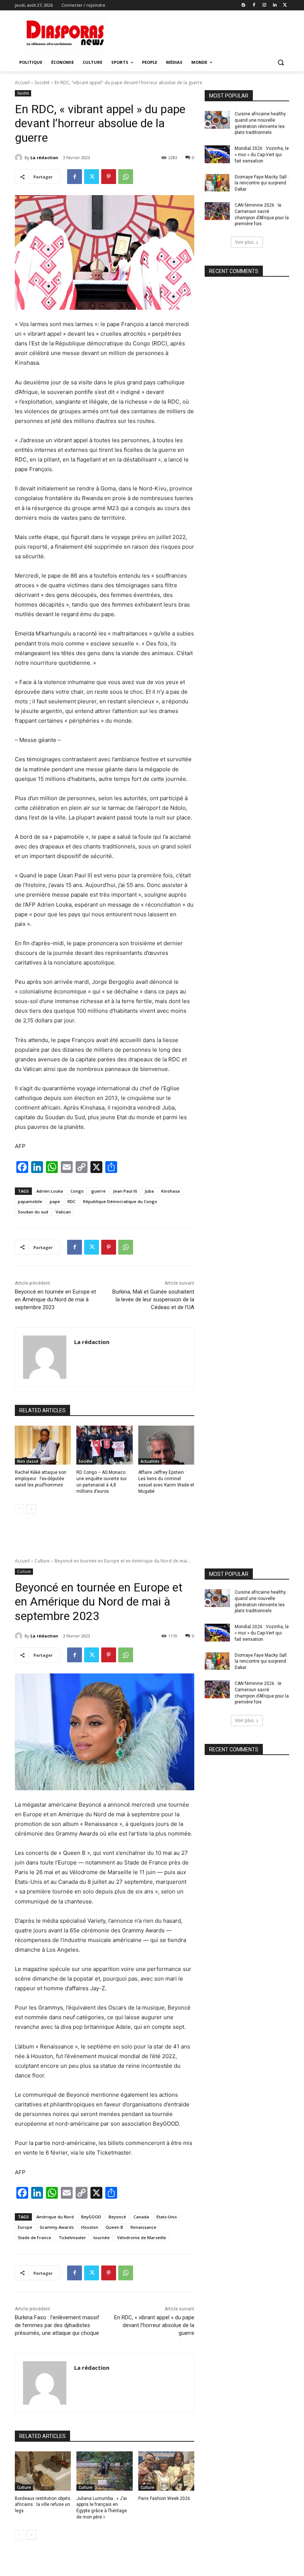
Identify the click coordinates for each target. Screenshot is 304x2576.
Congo (77, 1191)
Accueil (22, 83)
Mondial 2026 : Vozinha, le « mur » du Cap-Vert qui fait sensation (262, 155)
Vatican (63, 1212)
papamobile (30, 1201)
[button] (280, 63)
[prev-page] (19, 1509)
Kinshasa (171, 1191)
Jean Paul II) (125, 1191)
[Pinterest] (109, 177)
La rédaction (44, 157)
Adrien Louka (50, 1191)
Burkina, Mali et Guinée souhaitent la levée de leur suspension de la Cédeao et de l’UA (153, 1299)
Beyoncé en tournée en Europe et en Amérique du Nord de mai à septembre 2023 (55, 1299)
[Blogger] (244, 5)
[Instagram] (265, 5)
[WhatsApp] (126, 177)
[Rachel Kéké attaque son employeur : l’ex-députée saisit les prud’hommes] (43, 1445)
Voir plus (244, 242)
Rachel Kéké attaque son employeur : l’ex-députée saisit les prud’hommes (41, 1479)
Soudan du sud (33, 1212)
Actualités (150, 1461)
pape (55, 1201)
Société (42, 83)
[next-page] (31, 1509)
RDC (72, 1201)
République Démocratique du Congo (120, 1201)
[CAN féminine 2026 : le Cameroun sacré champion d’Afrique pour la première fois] (217, 211)
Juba (149, 1191)
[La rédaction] (20, 158)
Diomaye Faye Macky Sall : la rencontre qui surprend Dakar (262, 183)
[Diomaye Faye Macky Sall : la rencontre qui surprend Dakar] (217, 183)
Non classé (28, 1461)
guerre (98, 1191)
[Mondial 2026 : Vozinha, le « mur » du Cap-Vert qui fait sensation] (217, 154)
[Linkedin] (275, 5)
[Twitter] (285, 5)
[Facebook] (254, 5)
